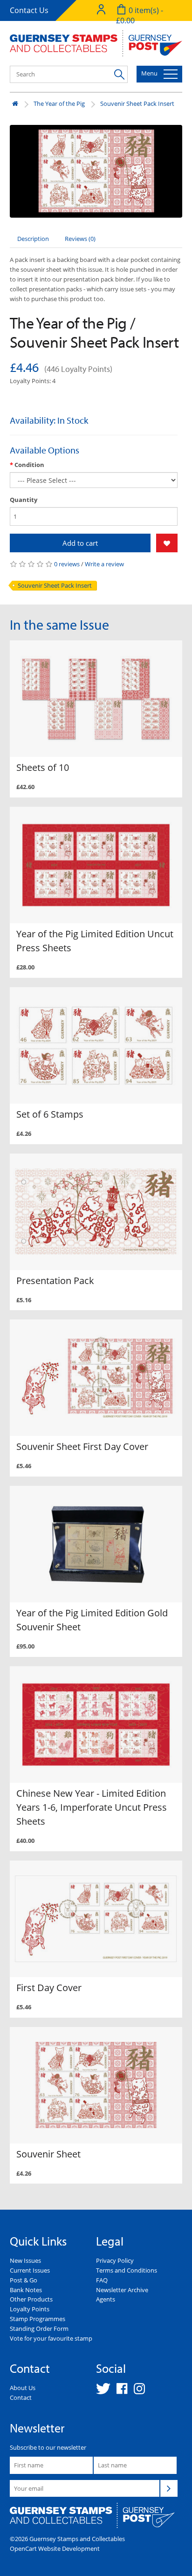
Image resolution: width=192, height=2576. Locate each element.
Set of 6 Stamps (50, 1114)
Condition (29, 465)
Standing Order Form (39, 2329)
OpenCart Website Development (55, 2549)
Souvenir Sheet (48, 2154)
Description (33, 239)
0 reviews (67, 564)
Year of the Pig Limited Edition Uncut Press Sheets (95, 941)
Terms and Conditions (127, 2270)
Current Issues (30, 2270)
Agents (106, 2299)
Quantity (24, 500)
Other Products (31, 2299)
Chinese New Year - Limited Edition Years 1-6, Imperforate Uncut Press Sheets (92, 1807)
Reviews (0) (80, 239)
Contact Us (29, 10)
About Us (23, 2388)
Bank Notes (26, 2290)
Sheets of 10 (43, 767)
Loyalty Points (30, 2309)
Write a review (104, 564)
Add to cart (80, 543)
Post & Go (24, 2280)
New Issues (25, 2260)
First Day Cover (49, 1988)
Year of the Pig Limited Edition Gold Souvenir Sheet (92, 1620)
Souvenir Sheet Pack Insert (137, 103)
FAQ (102, 2280)
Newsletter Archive (122, 2290)
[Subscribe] (169, 2488)
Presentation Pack (55, 1281)
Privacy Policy (115, 2260)
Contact (21, 2397)
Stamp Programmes (38, 2319)
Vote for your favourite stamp (51, 2338)
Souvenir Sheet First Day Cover (82, 1446)
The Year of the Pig (59, 103)
